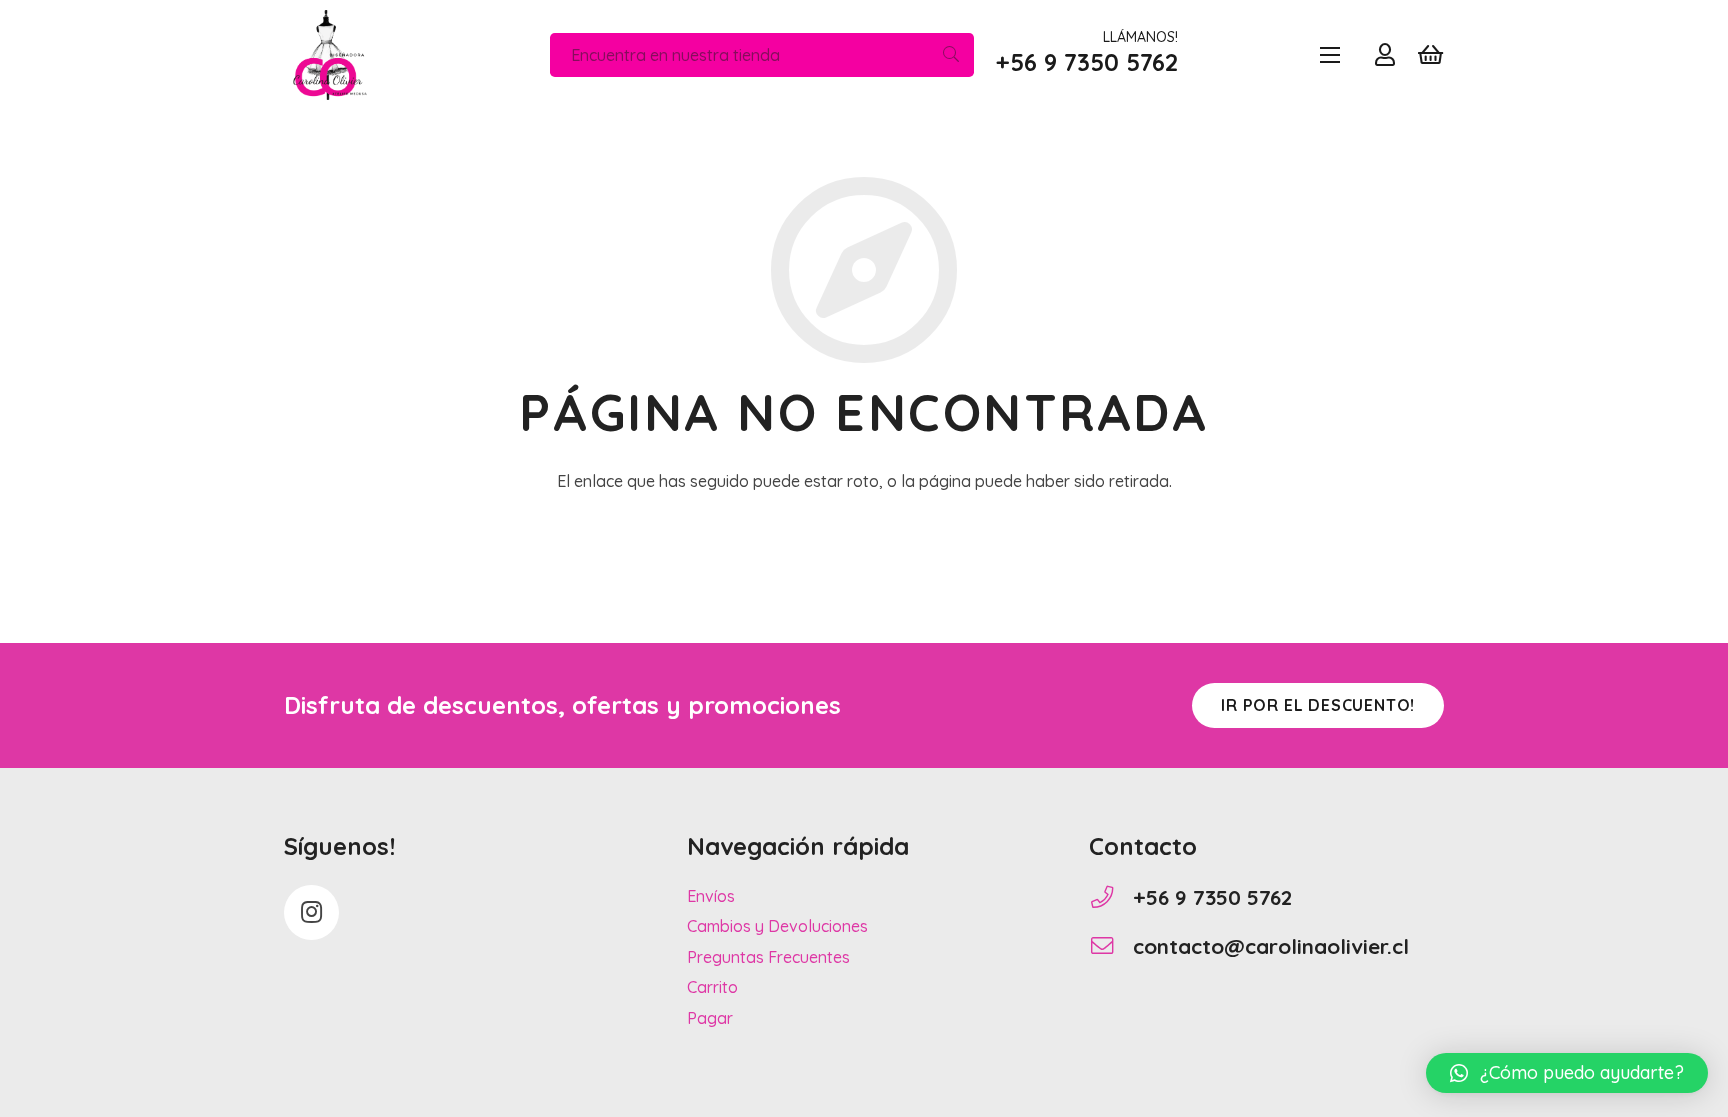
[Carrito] (1430, 55)
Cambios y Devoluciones (777, 926)
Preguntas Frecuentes (768, 957)
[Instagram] (311, 912)
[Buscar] (951, 55)
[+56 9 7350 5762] (1111, 897)
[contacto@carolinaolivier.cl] (1111, 946)
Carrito (712, 987)
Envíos (711, 896)
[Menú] (1330, 55)
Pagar (710, 1018)
